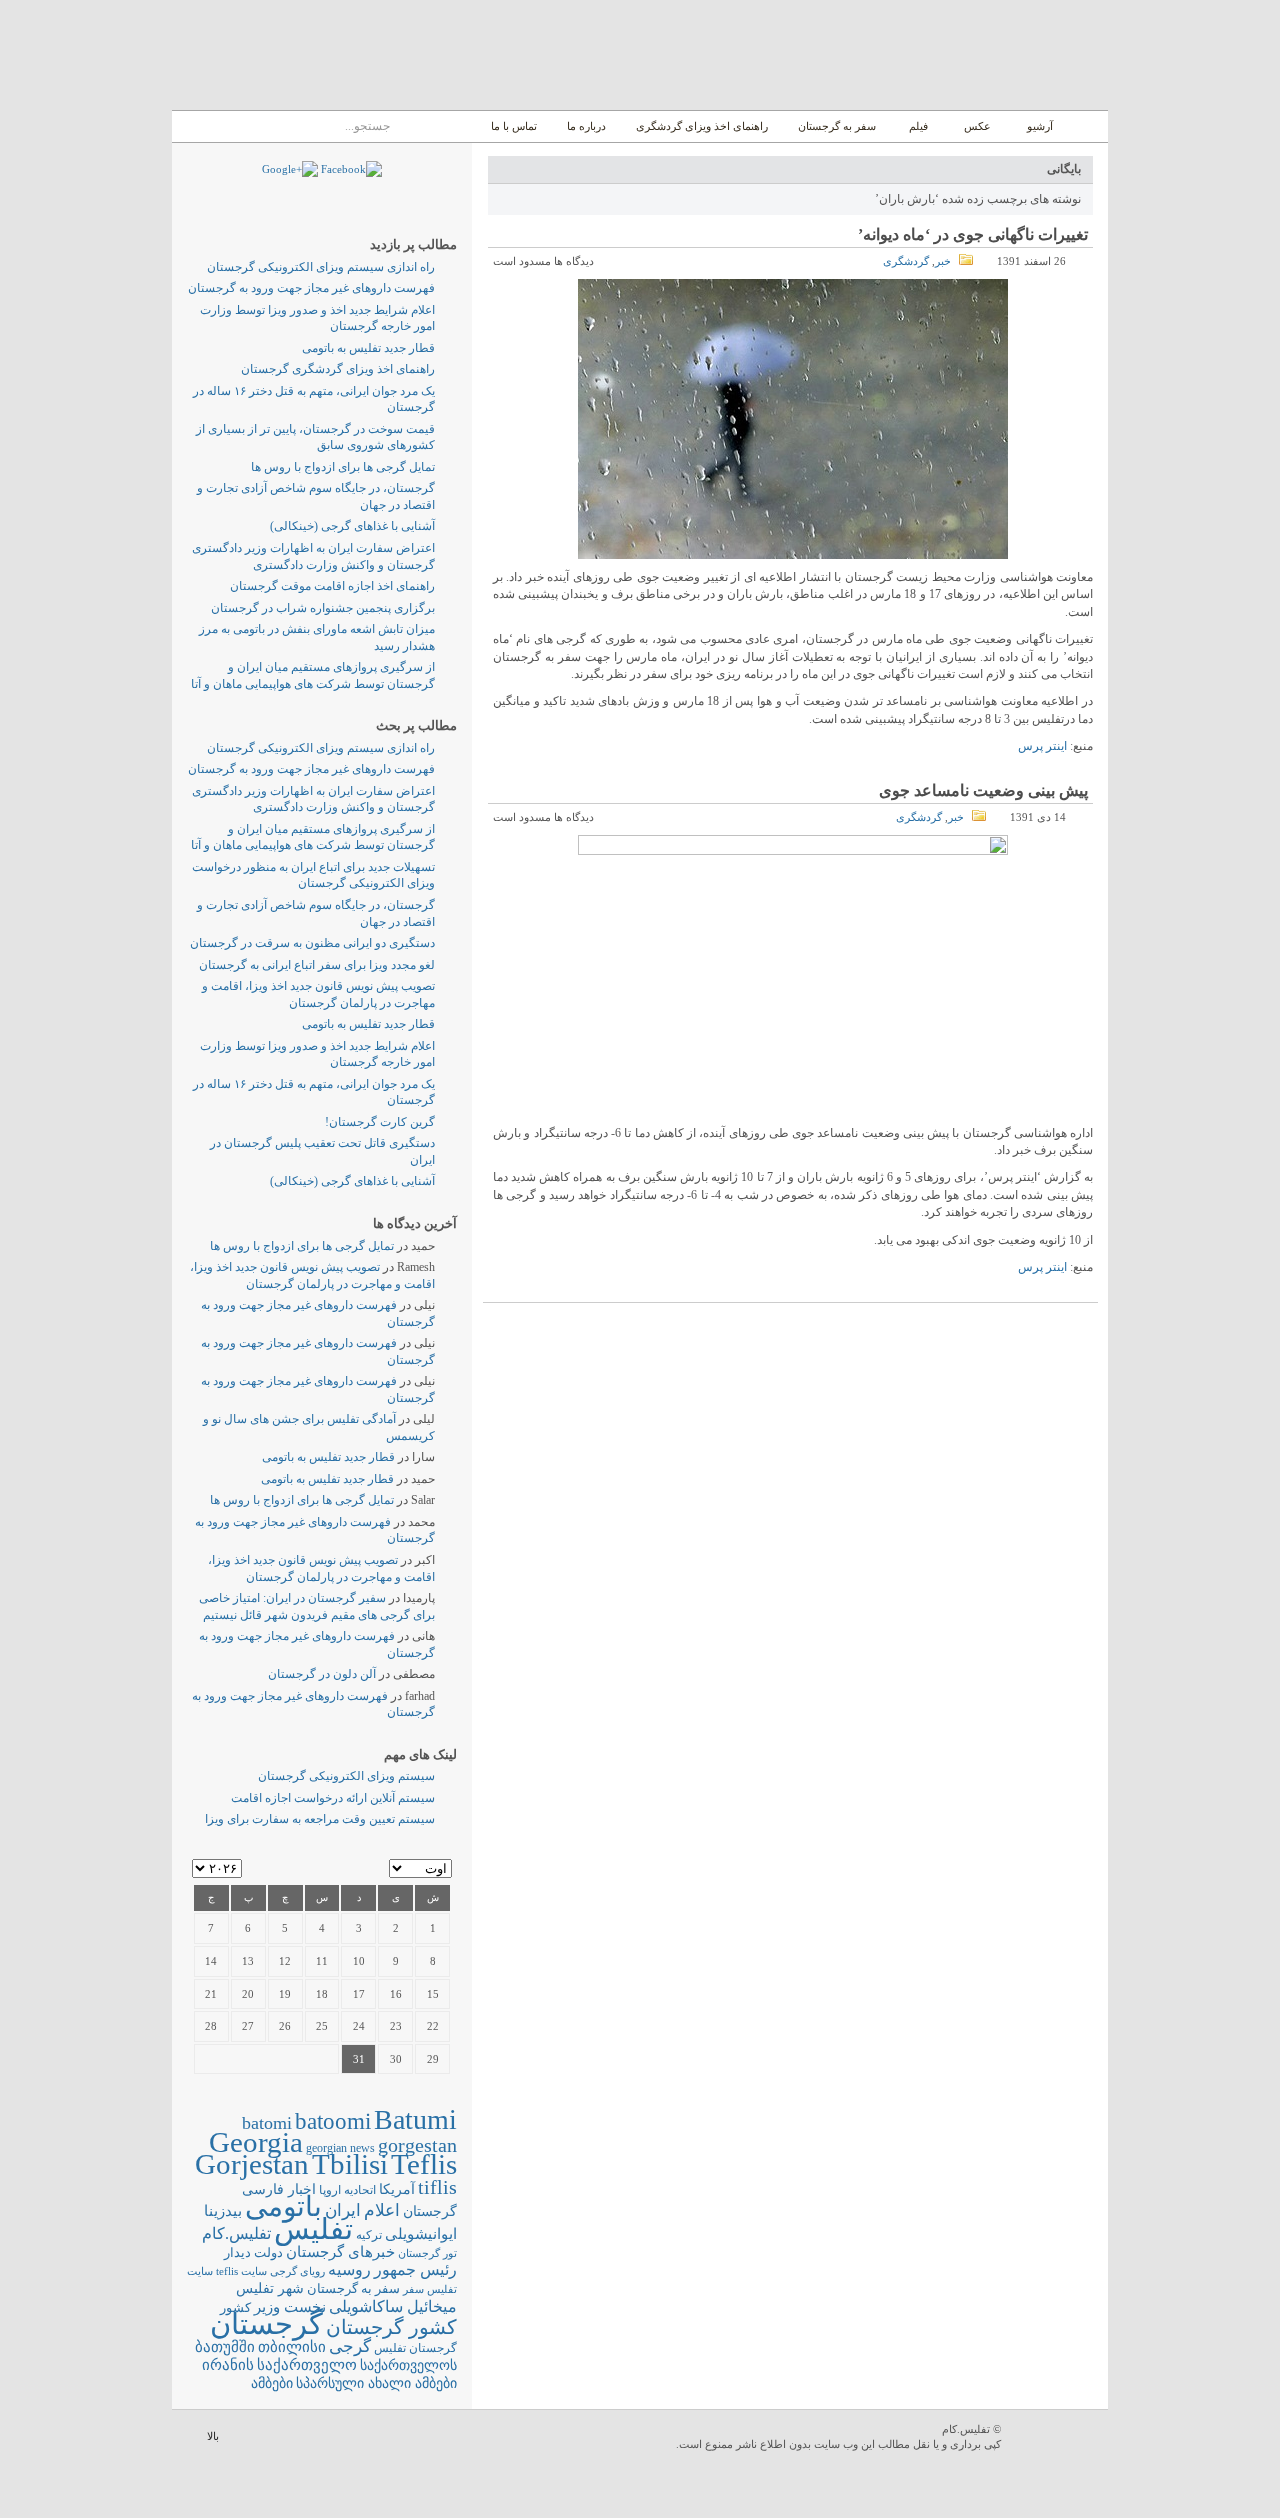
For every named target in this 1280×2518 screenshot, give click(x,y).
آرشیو (1038, 126)
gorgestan (417, 2145)
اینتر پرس (1042, 746)
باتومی (283, 2206)
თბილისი (292, 2346)
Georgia (256, 2142)
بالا (213, 2436)
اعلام (382, 2210)
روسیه (349, 2269)
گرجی (350, 2346)
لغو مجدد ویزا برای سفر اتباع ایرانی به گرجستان (317, 965)
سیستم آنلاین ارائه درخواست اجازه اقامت (333, 1798)
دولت (268, 2252)
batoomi (333, 2121)
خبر (943, 261)
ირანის (228, 2365)
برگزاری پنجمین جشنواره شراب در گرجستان (323, 608)
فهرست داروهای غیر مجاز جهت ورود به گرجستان (311, 288)
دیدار (237, 2252)
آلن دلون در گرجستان (322, 1674)
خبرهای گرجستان (340, 2251)
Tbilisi (350, 2164)
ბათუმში (225, 2347)
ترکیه (369, 2235)
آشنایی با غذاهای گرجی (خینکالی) (352, 526)
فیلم (918, 126)
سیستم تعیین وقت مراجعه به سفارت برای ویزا (320, 1819)
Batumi (415, 2119)
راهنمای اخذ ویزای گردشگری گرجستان (338, 369)
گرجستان (266, 2324)
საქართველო (307, 2365)
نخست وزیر (290, 2306)
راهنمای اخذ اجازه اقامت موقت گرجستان (332, 586)
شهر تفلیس (270, 2288)
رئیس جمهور (415, 2270)
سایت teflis (241, 2271)
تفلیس (313, 2229)
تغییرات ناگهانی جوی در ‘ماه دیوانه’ (973, 234)
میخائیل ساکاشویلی (393, 2306)
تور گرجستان (427, 2253)
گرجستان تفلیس (415, 2348)
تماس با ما (514, 126)
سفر (413, 2289)
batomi (267, 2123)
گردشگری (906, 261)
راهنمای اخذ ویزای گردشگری (702, 126)
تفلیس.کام (236, 2233)
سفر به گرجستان (837, 126)
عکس (977, 126)
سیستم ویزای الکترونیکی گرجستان (346, 1776)
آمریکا (397, 2189)
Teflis (424, 2164)
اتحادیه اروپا (347, 2190)
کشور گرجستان (391, 2327)
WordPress (1057, 2438)
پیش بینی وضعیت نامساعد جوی (983, 790)
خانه (1085, 126)
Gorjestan (252, 2164)
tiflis (437, 2187)
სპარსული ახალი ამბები (376, 2383)
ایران (343, 2210)
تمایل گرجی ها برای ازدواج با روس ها (343, 467)
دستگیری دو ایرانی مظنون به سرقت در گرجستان (312, 943)
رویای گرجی (297, 2271)
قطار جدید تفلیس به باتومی (368, 348)
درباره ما (586, 126)
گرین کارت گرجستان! (380, 1122)
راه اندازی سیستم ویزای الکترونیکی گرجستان (321, 267)
